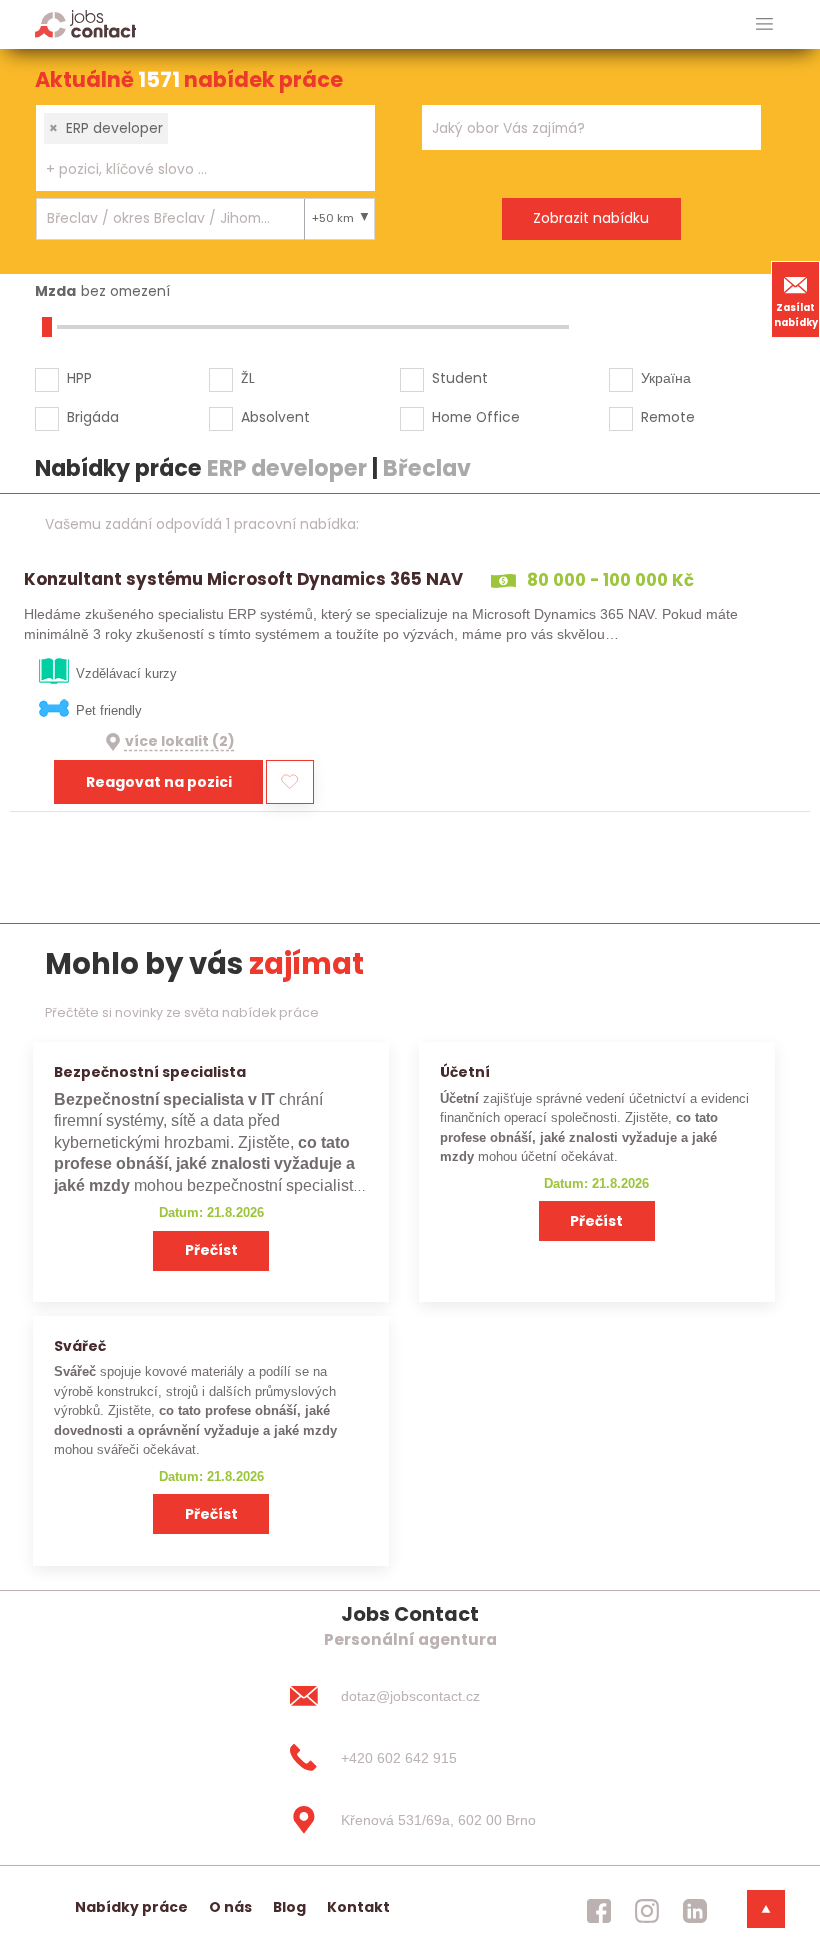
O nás (230, 1907)
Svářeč (80, 1346)
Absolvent (275, 417)
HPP (79, 378)
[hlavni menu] (764, 24)
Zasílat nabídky (796, 315)
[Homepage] (85, 23)
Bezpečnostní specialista (150, 1072)
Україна (666, 378)
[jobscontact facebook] (599, 1911)
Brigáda (93, 417)
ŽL (248, 378)
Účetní (465, 1072)
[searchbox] (193, 169)
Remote (668, 417)
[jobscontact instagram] (647, 1911)
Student (460, 378)
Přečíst (211, 1250)
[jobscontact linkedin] (695, 1911)
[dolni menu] (766, 1909)
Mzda (55, 291)
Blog (289, 1907)
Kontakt (358, 1907)
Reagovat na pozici (159, 782)
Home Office (476, 417)
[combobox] (205, 148)
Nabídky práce (131, 1907)
